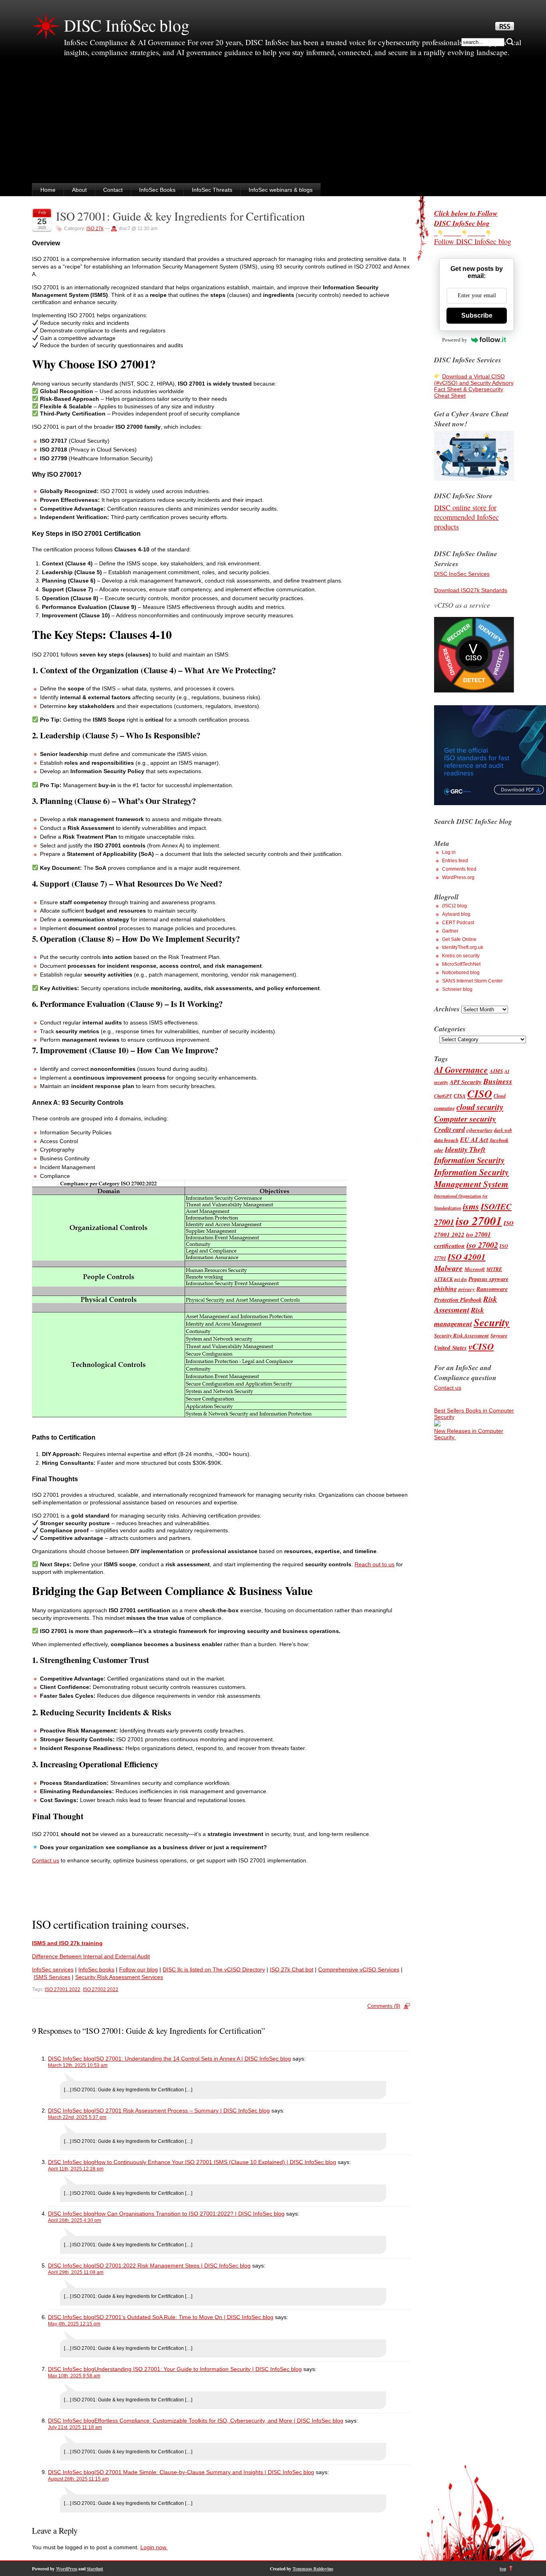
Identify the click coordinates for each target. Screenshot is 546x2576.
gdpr (439, 1150)
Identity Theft (465, 1149)
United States (450, 1348)
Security (492, 1322)
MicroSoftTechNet (461, 964)
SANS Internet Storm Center (472, 981)
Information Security (469, 1160)
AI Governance (461, 1070)
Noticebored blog (461, 973)
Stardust (95, 2569)
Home (48, 190)
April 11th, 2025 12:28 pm (76, 2169)
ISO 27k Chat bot (292, 1969)
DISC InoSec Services (462, 574)
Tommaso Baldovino (313, 2569)
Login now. (154, 2547)
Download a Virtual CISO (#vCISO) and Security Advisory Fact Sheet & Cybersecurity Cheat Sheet (474, 386)
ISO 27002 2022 (101, 1989)
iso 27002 (482, 1245)
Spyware (499, 1336)
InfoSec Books (157, 190)
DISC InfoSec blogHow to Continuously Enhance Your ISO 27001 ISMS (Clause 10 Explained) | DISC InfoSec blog (192, 2162)
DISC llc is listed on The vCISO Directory (214, 1969)
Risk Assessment (466, 1304)
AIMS (496, 1071)
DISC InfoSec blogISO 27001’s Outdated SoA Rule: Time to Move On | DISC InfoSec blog (161, 2317)
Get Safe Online (459, 939)
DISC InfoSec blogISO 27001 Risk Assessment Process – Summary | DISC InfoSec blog (159, 2111)
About (79, 190)
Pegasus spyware (488, 1279)
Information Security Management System (471, 1178)
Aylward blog (456, 914)
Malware (448, 1268)
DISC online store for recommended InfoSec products (466, 517)
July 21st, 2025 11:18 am (75, 2427)
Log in (449, 852)
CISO (480, 1094)
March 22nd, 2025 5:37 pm (77, 2117)
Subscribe (477, 315)
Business (498, 1081)
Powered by (455, 340)
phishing (445, 1289)
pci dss (461, 1279)
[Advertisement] (273, 123)
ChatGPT (443, 1096)
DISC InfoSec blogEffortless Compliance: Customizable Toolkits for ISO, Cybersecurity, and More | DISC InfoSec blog (196, 2421)
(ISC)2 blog (454, 906)
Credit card (449, 1129)
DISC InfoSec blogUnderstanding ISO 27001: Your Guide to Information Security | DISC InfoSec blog (175, 2369)
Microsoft (475, 1269)
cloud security (480, 1107)
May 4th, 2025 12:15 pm (74, 2324)
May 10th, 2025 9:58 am (74, 2376)
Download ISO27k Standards (471, 590)
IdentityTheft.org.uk (463, 947)
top (503, 2569)
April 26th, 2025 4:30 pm (75, 2220)
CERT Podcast (458, 923)
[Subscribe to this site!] (505, 28)
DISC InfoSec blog (127, 25)
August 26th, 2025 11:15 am (78, 2479)
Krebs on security (461, 956)
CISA (460, 1096)
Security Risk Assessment (461, 1335)
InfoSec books (96, 1969)
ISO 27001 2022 (63, 1989)
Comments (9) (384, 2006)
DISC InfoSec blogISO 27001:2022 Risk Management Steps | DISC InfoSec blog (149, 2266)
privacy (467, 1289)
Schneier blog (457, 989)
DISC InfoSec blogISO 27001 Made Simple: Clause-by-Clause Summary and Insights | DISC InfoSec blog (181, 2472)
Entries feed (455, 861)
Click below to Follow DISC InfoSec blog (466, 218)
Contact (113, 190)
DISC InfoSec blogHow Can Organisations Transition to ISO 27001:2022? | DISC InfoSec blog (166, 2214)
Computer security (465, 1119)
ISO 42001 (467, 1257)
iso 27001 (479, 1221)
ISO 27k (95, 229)
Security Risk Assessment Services (119, 1977)
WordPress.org (458, 877)
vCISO (481, 1346)
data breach (446, 1140)
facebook (499, 1140)
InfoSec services (53, 1969)
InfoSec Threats (212, 190)
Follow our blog (138, 1969)
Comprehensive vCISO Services (359, 1969)
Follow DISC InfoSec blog (473, 241)
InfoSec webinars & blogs (281, 190)
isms (471, 1206)
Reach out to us (375, 1564)
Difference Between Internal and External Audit (91, 1956)
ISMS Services (52, 1977)
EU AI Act (474, 1139)
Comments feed (459, 869)
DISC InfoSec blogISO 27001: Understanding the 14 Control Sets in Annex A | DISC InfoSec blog (169, 2059)
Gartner (450, 931)
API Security (466, 1082)
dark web (503, 1130)
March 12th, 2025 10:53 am (78, 2065)
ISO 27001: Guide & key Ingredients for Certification (180, 216)
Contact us (46, 1860)
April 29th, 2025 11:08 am (76, 2272)
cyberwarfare (479, 1130)
